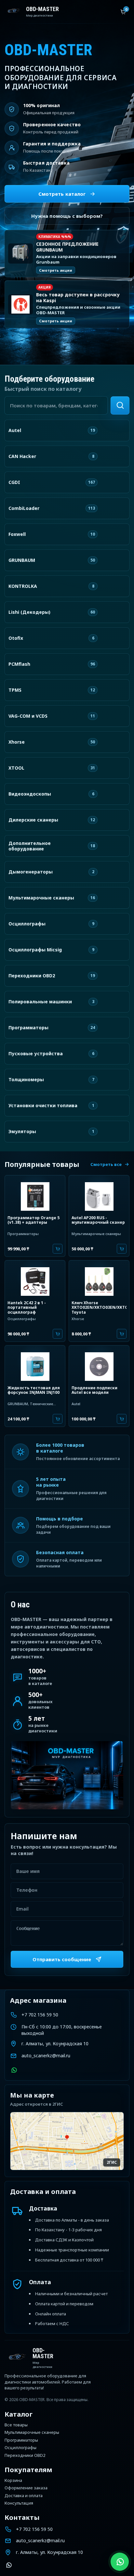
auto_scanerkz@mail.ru (46, 2056)
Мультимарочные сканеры (96, 1234)
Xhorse (78, 1319)
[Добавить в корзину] (58, 1249)
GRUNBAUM (18, 1404)
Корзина (13, 2481)
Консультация (19, 2503)
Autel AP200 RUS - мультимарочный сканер (98, 1220)
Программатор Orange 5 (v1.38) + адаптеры (33, 1220)
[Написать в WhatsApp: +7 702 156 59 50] (120, 2562)
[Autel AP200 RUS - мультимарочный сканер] (99, 1195)
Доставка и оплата (24, 2496)
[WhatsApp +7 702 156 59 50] (14, 2070)
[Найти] (120, 405)
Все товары (16, 2425)
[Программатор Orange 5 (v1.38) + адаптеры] (35, 1195)
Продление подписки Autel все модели (94, 1390)
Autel (76, 1404)
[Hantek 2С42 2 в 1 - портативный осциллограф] (35, 1281)
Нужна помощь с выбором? (67, 216)
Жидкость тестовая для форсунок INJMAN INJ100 (34, 1390)
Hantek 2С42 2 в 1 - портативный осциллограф (27, 1307)
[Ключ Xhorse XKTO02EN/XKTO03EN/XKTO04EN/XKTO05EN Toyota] (99, 1281)
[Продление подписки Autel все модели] (99, 1366)
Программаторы (23, 1234)
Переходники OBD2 (25, 2456)
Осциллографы (22, 1319)
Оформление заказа (26, 2488)
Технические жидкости (30, 1406)
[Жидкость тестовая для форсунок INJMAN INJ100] (35, 1366)
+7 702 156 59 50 (40, 2015)
